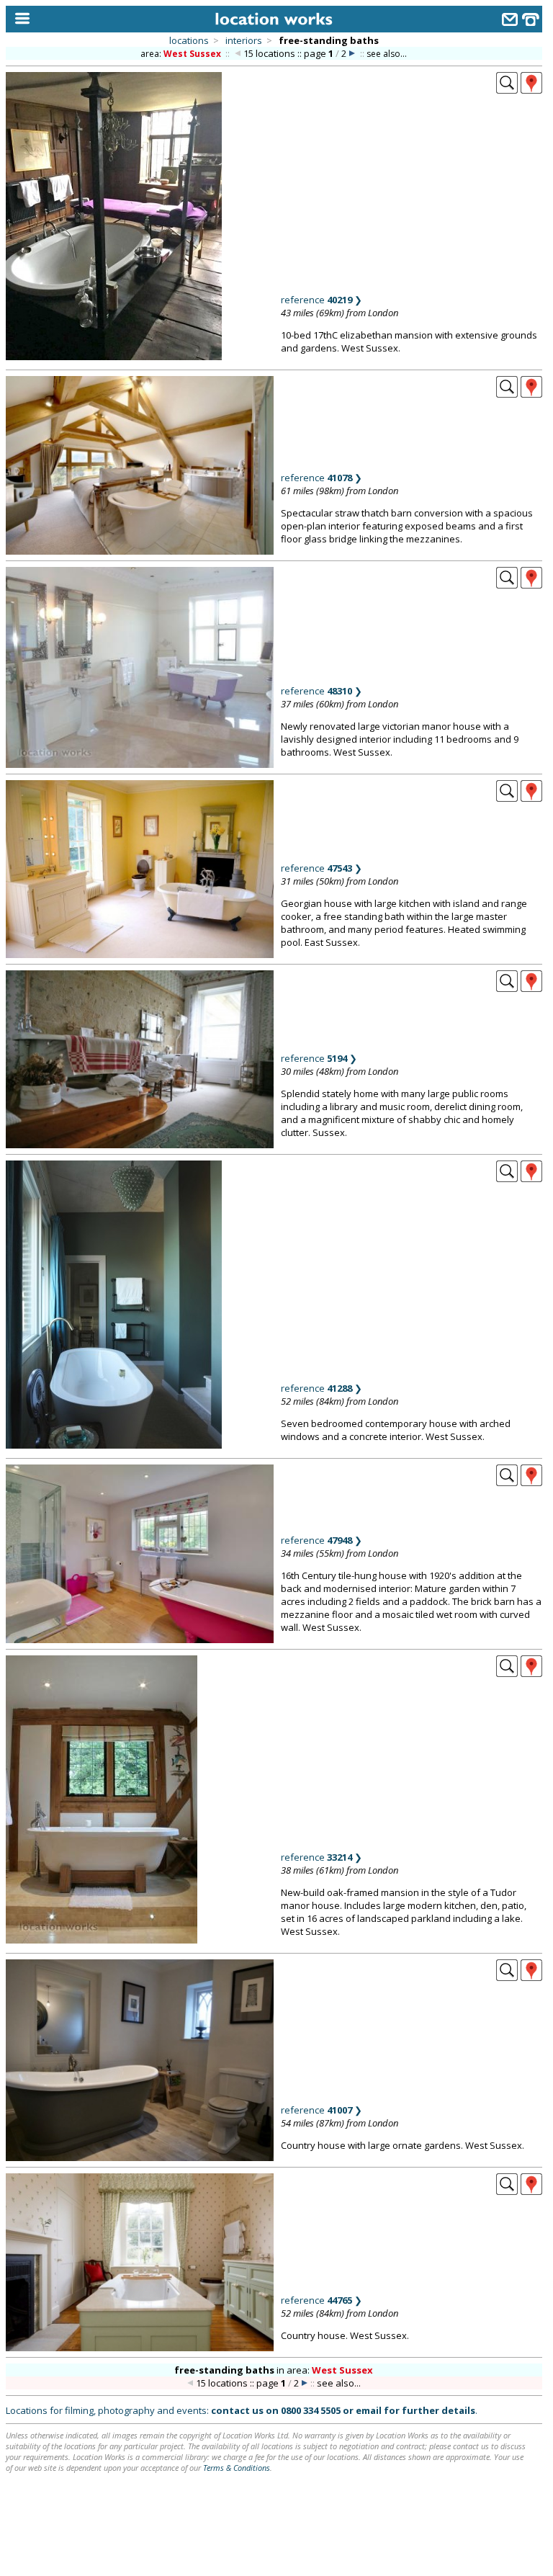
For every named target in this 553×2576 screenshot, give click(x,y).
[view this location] (507, 89)
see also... (387, 54)
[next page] (352, 54)
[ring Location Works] (531, 21)
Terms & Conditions (237, 2468)
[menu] (19, 19)
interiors (244, 40)
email (369, 2410)
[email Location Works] (510, 21)
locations (189, 40)
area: (181, 54)
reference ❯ (322, 300)
